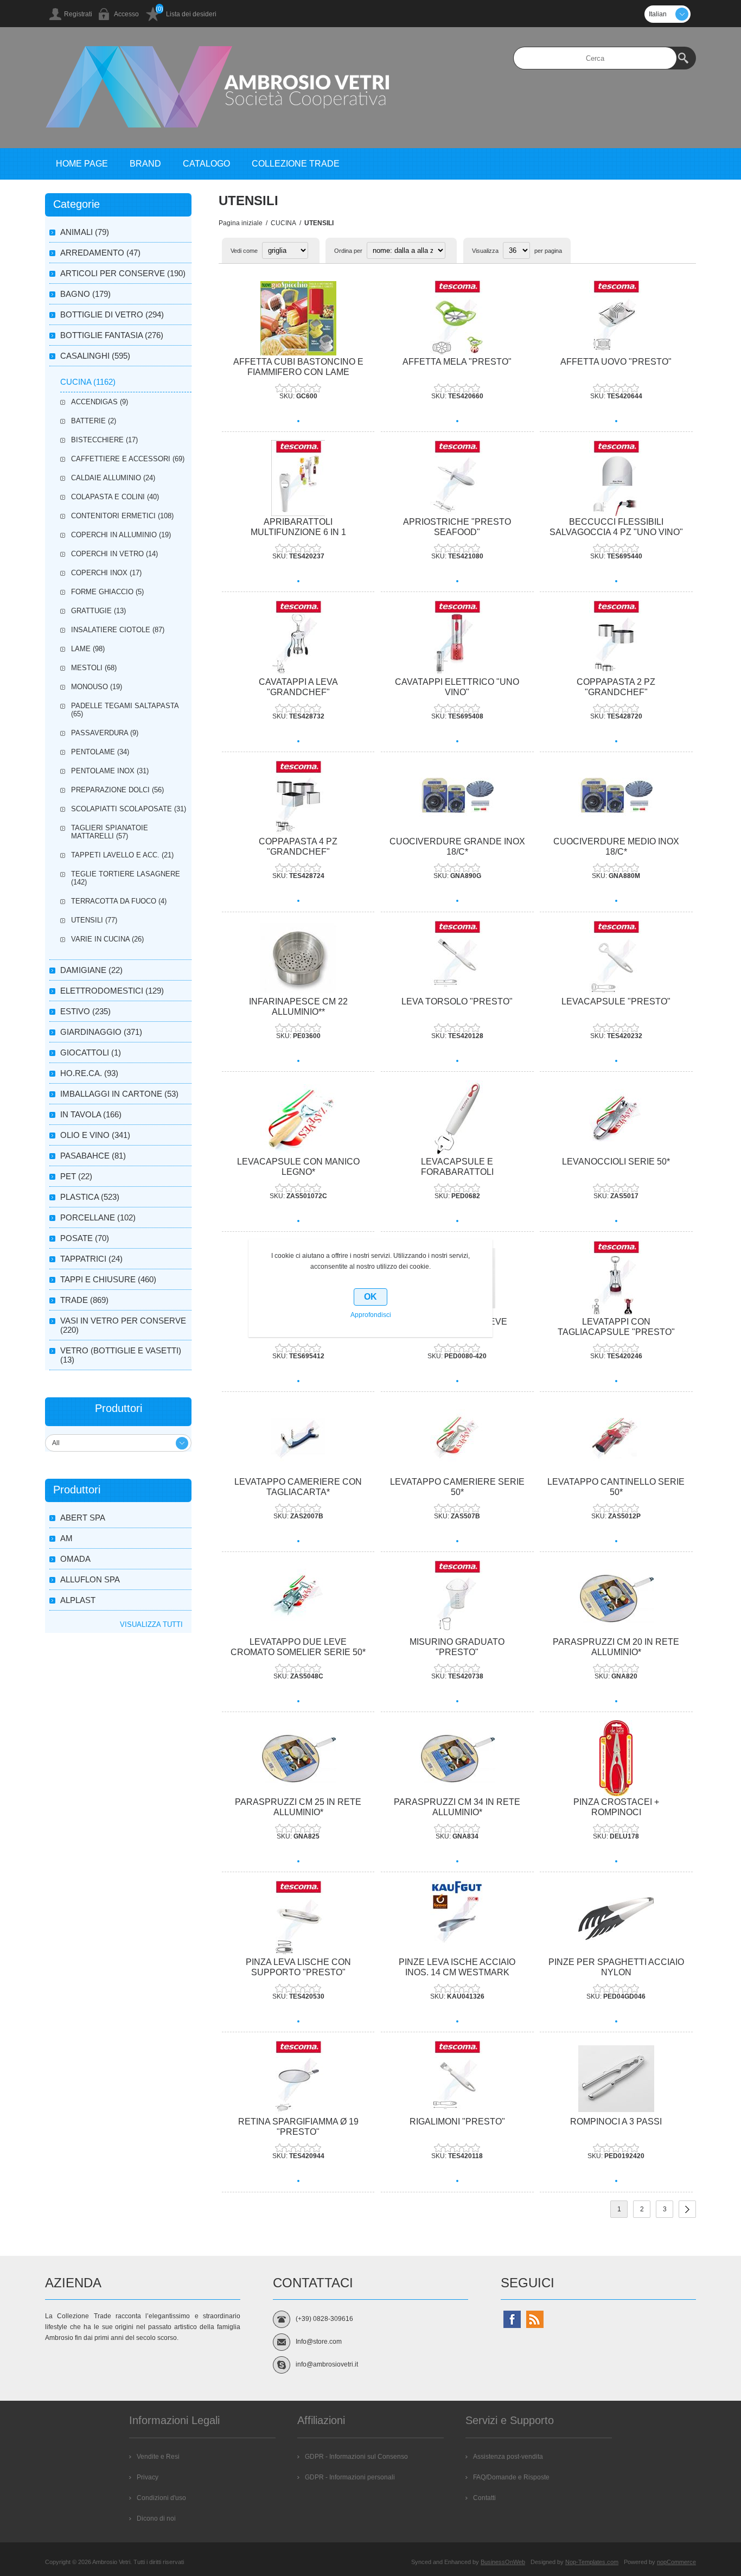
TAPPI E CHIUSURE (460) (108, 1279)
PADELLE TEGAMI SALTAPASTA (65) (125, 710)
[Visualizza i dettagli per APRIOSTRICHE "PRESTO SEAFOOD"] (457, 478)
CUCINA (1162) (88, 382)
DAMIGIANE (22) (91, 970)
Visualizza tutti (151, 1624)
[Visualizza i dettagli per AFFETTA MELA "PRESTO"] (457, 318)
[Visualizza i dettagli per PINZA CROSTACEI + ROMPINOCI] (616, 1758)
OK (370, 1297)
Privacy (148, 2477)
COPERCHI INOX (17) (106, 573)
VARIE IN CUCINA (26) (107, 939)
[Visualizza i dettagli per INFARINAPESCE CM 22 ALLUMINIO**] (298, 959)
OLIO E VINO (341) (95, 1135)
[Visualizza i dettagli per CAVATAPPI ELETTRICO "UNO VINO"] (457, 638)
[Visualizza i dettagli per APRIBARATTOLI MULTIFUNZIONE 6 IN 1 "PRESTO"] (298, 478)
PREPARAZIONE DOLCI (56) (117, 790)
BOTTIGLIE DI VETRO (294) (112, 314)
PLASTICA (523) (90, 1197)
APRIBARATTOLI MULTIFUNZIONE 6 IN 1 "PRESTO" (298, 532)
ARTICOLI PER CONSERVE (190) (123, 273)
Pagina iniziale (241, 223)
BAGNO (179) (85, 294)
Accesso (126, 14)
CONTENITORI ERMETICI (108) (122, 516)
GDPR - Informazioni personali (350, 2477)
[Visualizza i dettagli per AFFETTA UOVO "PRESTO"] (616, 318)
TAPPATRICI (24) (91, 1259)
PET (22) (76, 1176)
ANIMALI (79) (85, 232)
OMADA (75, 1559)
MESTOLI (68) (94, 668)
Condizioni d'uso (161, 2498)
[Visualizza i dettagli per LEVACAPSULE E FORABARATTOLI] (457, 1118)
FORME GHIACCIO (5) (107, 592)
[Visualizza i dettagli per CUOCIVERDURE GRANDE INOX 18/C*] (457, 799)
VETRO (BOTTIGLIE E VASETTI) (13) (121, 1355)
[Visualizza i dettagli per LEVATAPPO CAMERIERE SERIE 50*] (457, 1438)
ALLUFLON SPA (90, 1579)
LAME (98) (88, 649)
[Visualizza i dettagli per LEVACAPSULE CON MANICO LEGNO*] (298, 1118)
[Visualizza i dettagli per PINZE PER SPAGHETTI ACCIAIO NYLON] (616, 1919)
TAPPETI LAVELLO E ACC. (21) (122, 855)
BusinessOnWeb (503, 2562)
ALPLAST (78, 1600)
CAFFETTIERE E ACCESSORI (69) (128, 459)
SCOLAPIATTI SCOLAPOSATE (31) (129, 809)
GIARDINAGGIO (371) (101, 1032)
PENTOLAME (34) (100, 752)
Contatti (484, 2498)
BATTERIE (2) (94, 421)
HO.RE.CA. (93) (89, 1073)
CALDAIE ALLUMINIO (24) (113, 478)
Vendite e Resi (158, 2457)
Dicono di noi (156, 2518)
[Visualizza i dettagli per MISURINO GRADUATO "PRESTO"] (457, 1598)
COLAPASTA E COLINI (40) (115, 497)
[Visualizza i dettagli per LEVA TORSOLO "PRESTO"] (457, 959)
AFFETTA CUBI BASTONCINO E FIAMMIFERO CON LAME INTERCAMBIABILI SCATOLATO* (298, 372)
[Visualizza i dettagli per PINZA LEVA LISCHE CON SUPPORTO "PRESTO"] (298, 1919)
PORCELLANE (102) (98, 1217)
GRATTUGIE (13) (98, 611)
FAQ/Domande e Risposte (511, 2477)
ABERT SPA (83, 1518)
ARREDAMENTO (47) (100, 253)
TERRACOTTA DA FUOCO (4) (119, 901)
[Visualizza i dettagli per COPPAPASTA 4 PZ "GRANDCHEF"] (298, 799)
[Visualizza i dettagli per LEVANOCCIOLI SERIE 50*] (616, 1118)
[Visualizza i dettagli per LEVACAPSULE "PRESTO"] (616, 959)
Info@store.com (319, 2342)
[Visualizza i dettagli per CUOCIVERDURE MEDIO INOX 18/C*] (616, 799)
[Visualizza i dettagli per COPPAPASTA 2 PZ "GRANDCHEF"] (616, 638)
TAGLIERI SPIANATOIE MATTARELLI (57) (110, 832)
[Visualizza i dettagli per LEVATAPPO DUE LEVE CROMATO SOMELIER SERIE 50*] (298, 1598)
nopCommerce (676, 2562)
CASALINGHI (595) (95, 356)
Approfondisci (371, 1315)
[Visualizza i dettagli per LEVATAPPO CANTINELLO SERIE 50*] (616, 1438)
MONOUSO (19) (97, 687)
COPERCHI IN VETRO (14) (114, 554)
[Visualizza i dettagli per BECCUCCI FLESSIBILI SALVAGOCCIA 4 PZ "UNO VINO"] (616, 478)
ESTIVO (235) (85, 1011)
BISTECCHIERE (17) (104, 440)
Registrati (78, 14)
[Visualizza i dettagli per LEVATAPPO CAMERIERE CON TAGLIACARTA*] (298, 1438)
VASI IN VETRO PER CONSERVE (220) (123, 1325)
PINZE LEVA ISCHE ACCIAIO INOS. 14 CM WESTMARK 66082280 (457, 1972)
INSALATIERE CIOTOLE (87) (118, 630)
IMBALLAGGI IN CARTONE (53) (119, 1094)
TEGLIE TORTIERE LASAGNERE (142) (126, 878)
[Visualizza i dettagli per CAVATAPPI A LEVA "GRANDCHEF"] (298, 638)
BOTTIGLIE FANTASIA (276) (112, 335)
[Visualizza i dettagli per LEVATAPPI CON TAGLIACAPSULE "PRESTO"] (616, 1278)
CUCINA (283, 223)
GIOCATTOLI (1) (91, 1052)
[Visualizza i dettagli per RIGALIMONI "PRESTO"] (457, 2079)
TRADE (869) (84, 1300)
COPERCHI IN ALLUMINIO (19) (121, 535)
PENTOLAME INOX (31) (110, 771)
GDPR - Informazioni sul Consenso (356, 2457)
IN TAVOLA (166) (91, 1114)
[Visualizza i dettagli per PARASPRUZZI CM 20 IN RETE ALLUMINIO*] (616, 1598)
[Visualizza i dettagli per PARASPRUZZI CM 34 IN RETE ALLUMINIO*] (457, 1758)
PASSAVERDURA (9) (105, 733)
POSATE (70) (85, 1238)
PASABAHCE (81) (93, 1156)
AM (66, 1538)
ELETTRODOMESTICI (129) (112, 991)
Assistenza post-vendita (508, 2457)
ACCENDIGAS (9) (100, 402)
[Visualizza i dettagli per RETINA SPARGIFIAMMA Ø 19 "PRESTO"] (298, 2079)
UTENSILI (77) (94, 920)
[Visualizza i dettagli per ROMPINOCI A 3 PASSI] (616, 2079)
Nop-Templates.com (592, 2562)
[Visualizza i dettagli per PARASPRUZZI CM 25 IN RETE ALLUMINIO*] (298, 1758)
